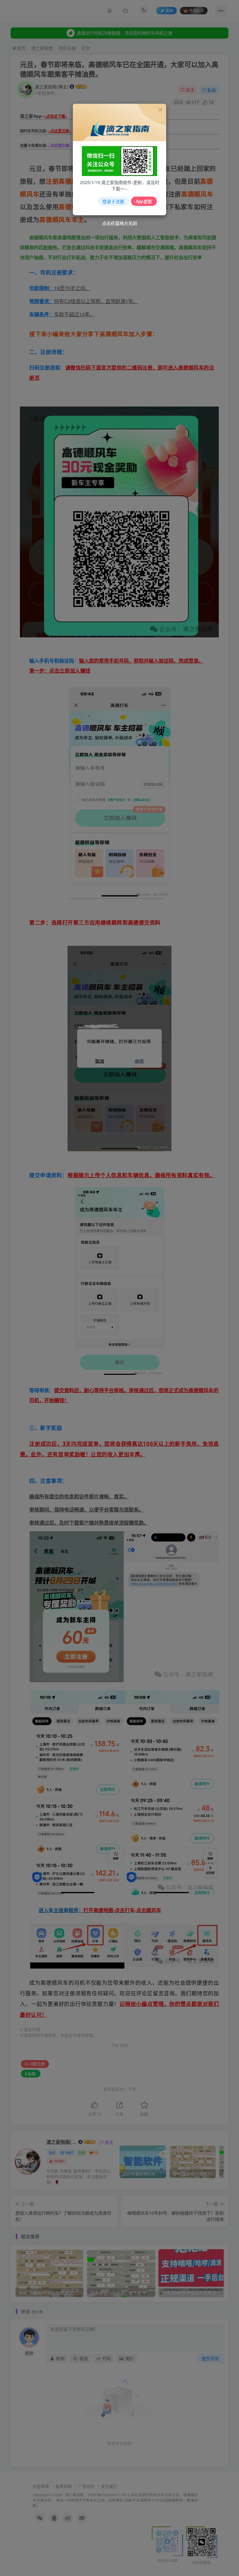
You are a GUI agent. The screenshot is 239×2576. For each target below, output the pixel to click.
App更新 (144, 201)
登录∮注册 (113, 201)
